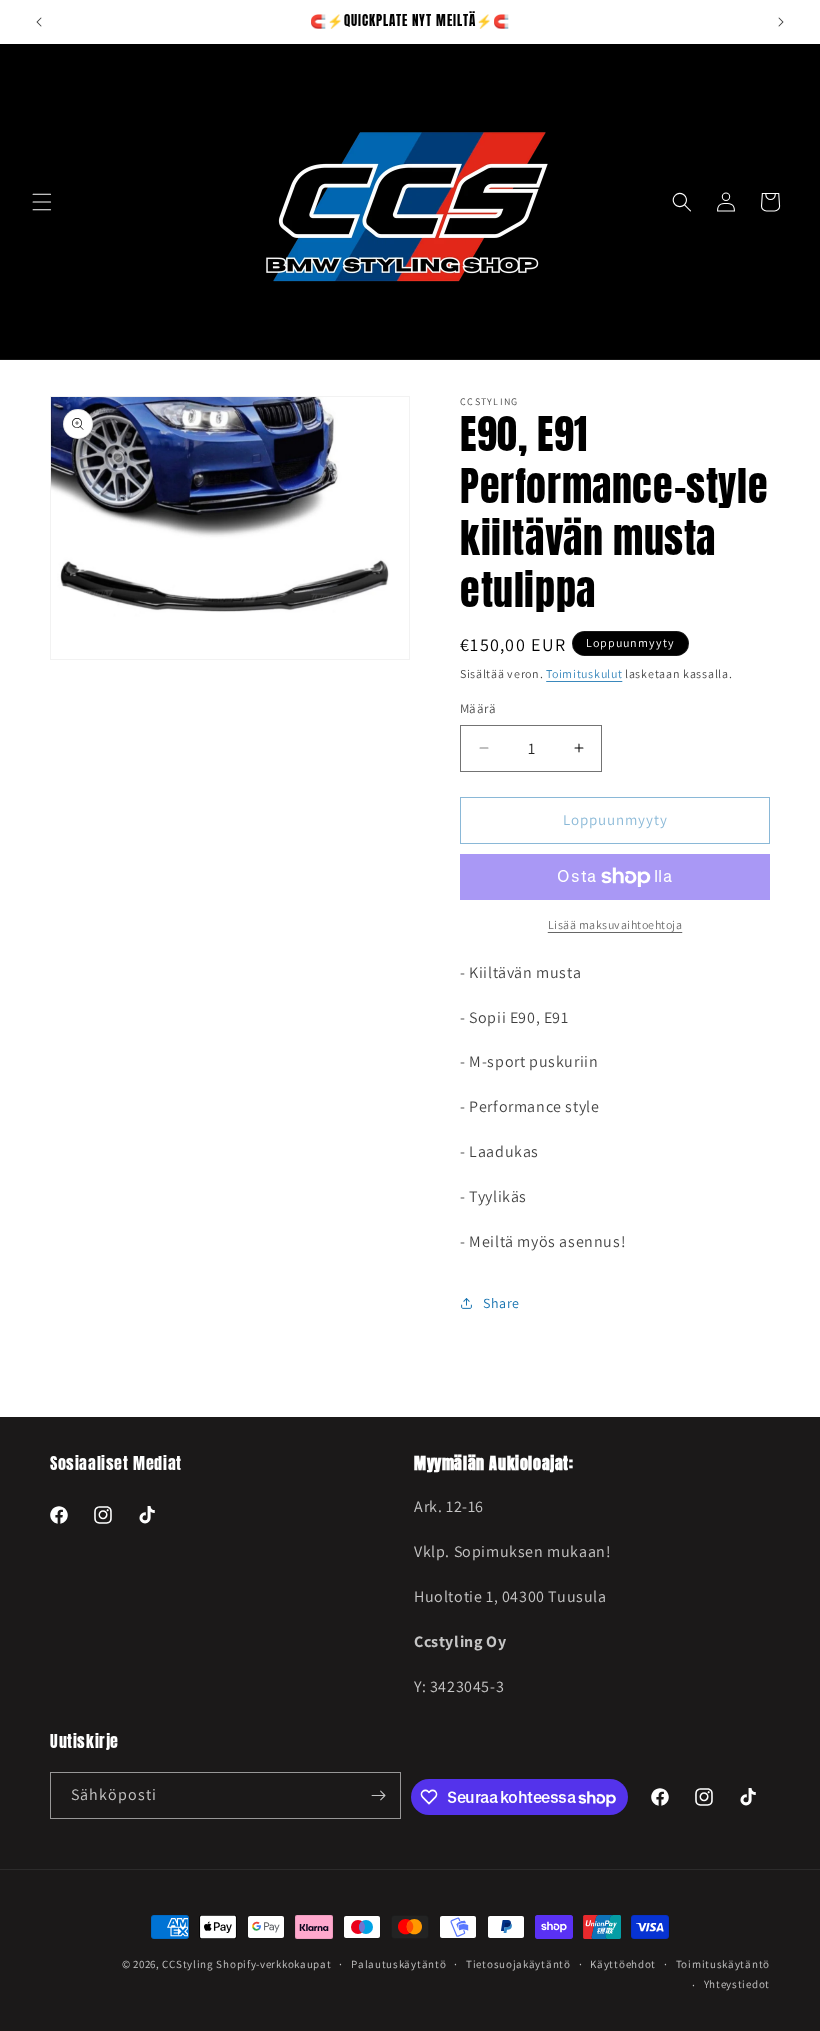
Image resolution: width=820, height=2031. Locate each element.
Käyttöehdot (623, 1964)
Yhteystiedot (737, 1984)
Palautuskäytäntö (398, 1964)
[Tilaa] (378, 1795)
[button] (42, 202)
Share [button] (501, 1303)
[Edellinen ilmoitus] (39, 22)
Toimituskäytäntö (723, 1964)
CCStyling (187, 1964)
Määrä (478, 708)
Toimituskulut (584, 673)
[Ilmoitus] (781, 22)
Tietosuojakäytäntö (518, 1964)
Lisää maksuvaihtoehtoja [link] (615, 924)
